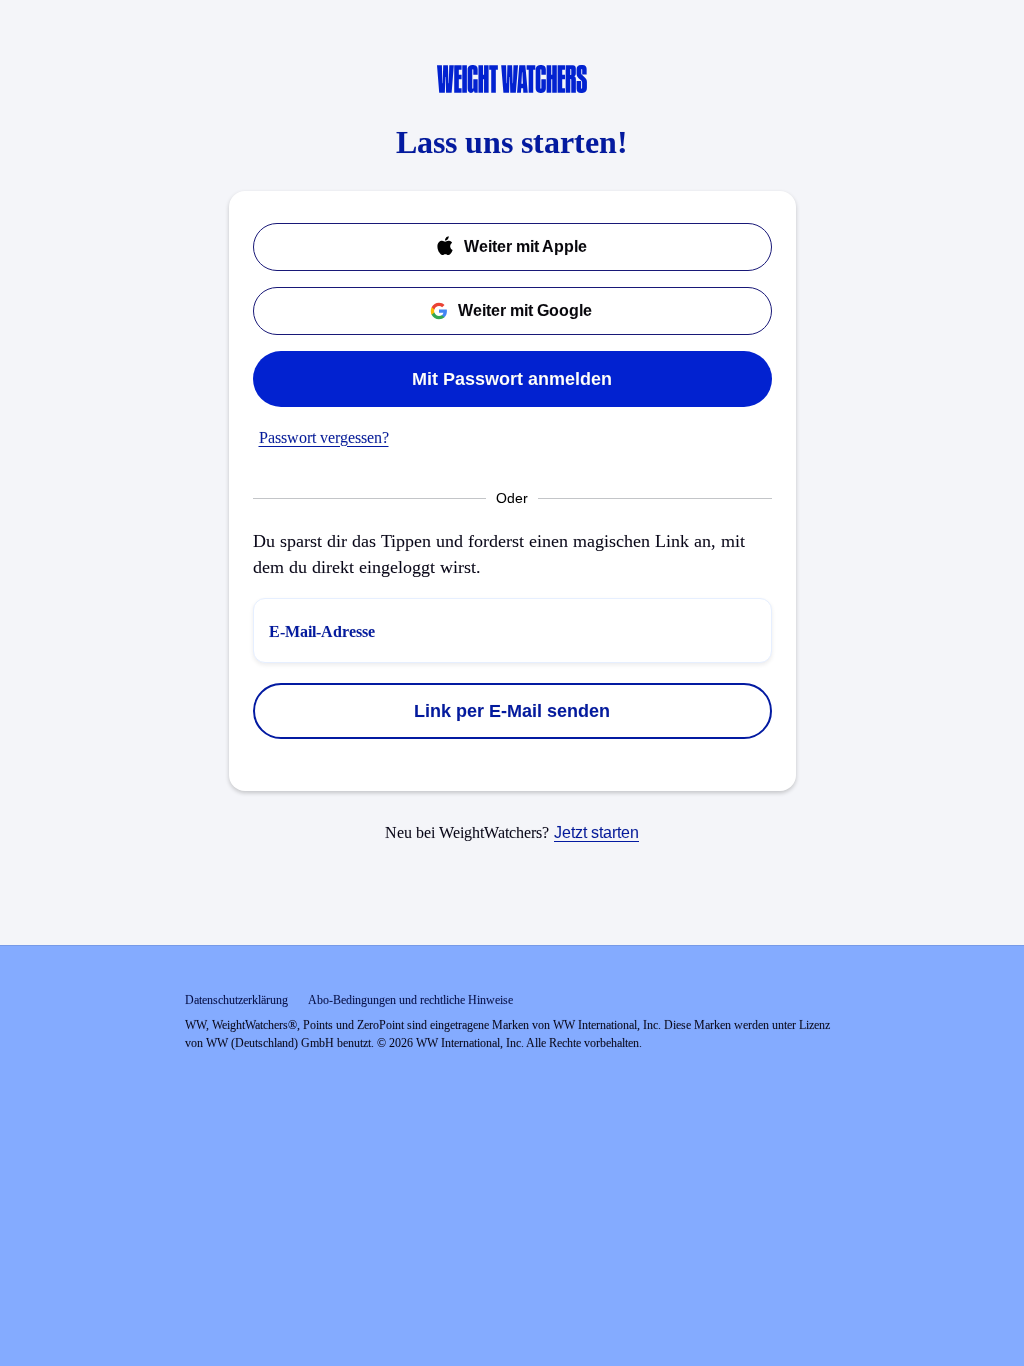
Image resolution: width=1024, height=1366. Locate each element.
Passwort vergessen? (324, 437)
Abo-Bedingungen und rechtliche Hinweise (410, 1000)
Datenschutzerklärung (236, 1000)
